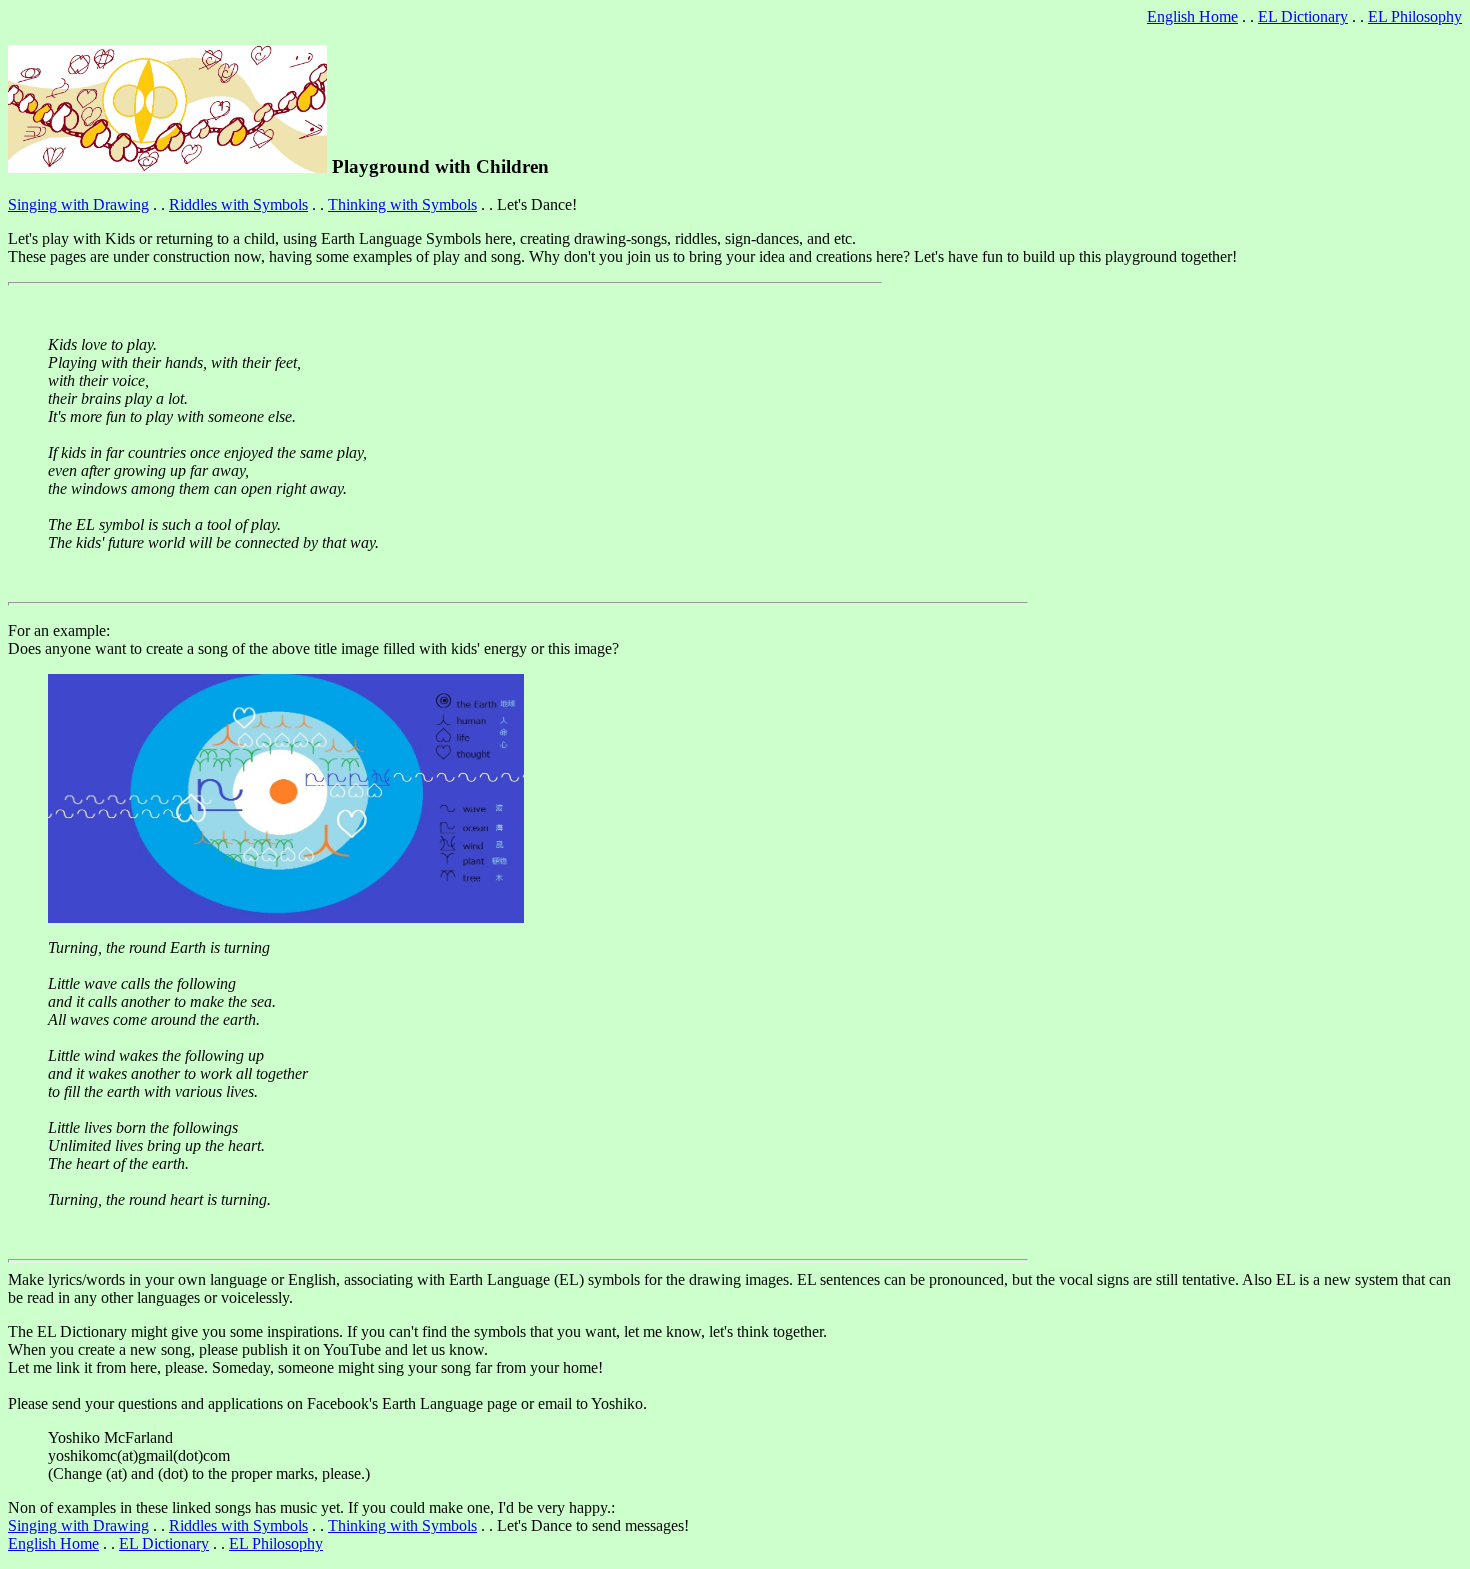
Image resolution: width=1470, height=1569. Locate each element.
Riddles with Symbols (238, 204)
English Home (1192, 16)
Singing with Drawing (78, 204)
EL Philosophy (1415, 16)
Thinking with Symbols (402, 204)
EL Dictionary (1303, 16)
